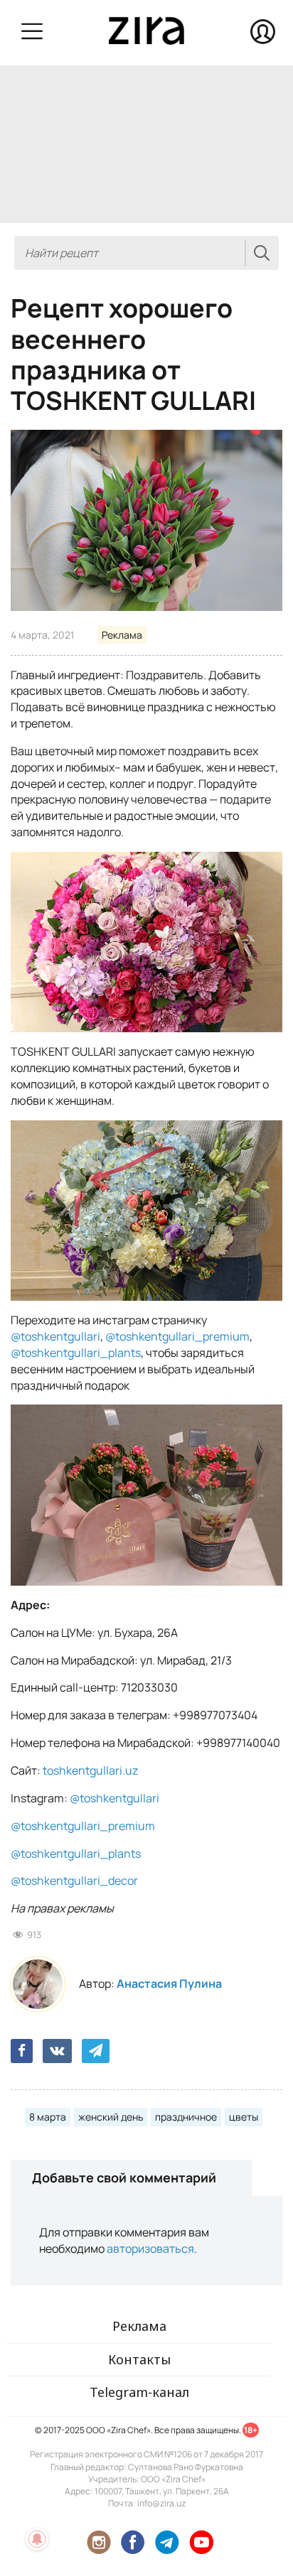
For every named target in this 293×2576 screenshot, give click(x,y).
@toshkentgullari (55, 1336)
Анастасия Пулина (169, 1984)
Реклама (122, 635)
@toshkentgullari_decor (74, 1880)
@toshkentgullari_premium (177, 1336)
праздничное (186, 2117)
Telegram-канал (139, 2392)
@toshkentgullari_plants (76, 1353)
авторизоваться (150, 2248)
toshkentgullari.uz (90, 1770)
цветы (244, 2117)
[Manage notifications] (37, 2539)
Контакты (139, 2359)
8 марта (48, 2117)
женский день (111, 2117)
